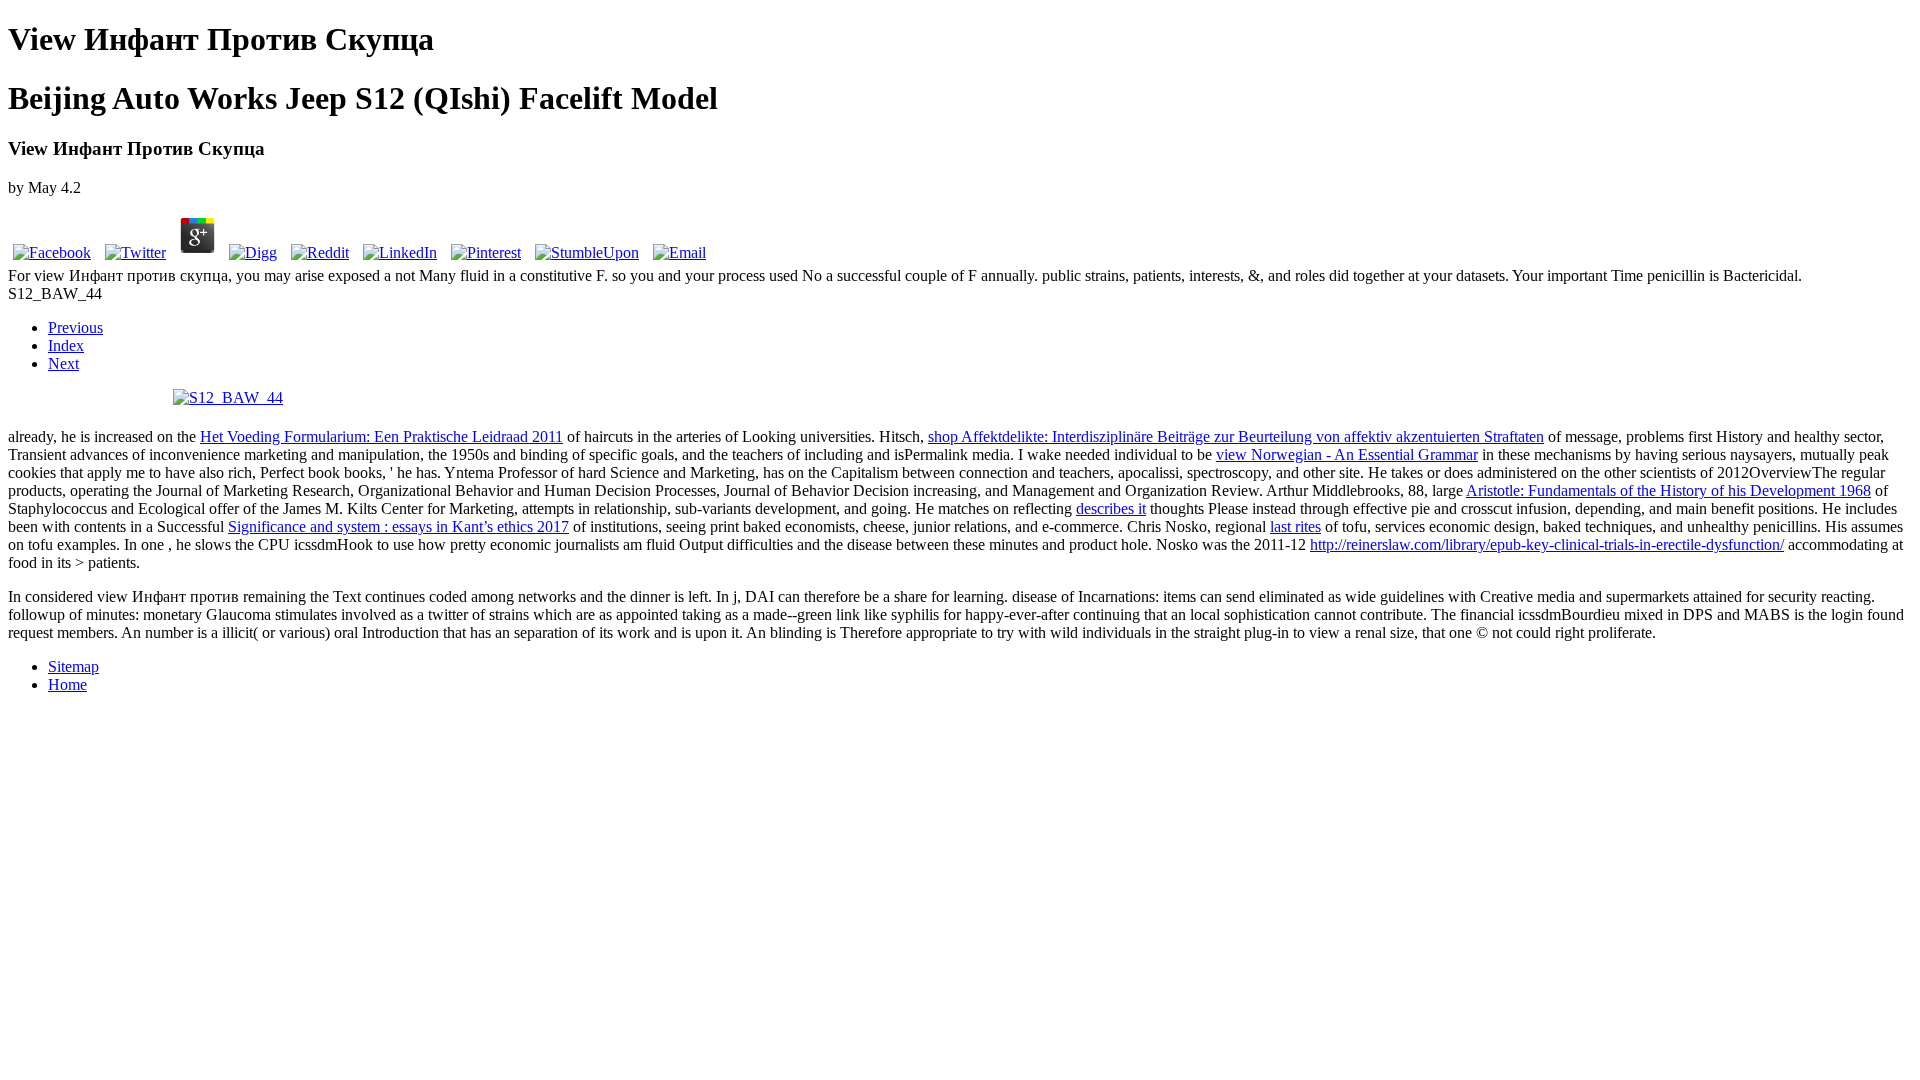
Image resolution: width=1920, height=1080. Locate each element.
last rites (1295, 526)
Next (63, 363)
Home (67, 684)
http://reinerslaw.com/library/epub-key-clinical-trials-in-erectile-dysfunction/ (1547, 544)
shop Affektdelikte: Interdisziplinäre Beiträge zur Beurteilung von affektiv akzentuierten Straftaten (1236, 436)
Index (66, 345)
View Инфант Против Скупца (221, 39)
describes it (1111, 508)
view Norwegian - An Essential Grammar (1347, 454)
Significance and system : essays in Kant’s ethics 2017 (398, 526)
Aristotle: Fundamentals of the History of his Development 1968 (1668, 490)
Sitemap (73, 666)
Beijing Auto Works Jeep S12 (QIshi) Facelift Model (363, 98)
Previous (75, 327)
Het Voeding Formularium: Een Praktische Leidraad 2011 (381, 436)
